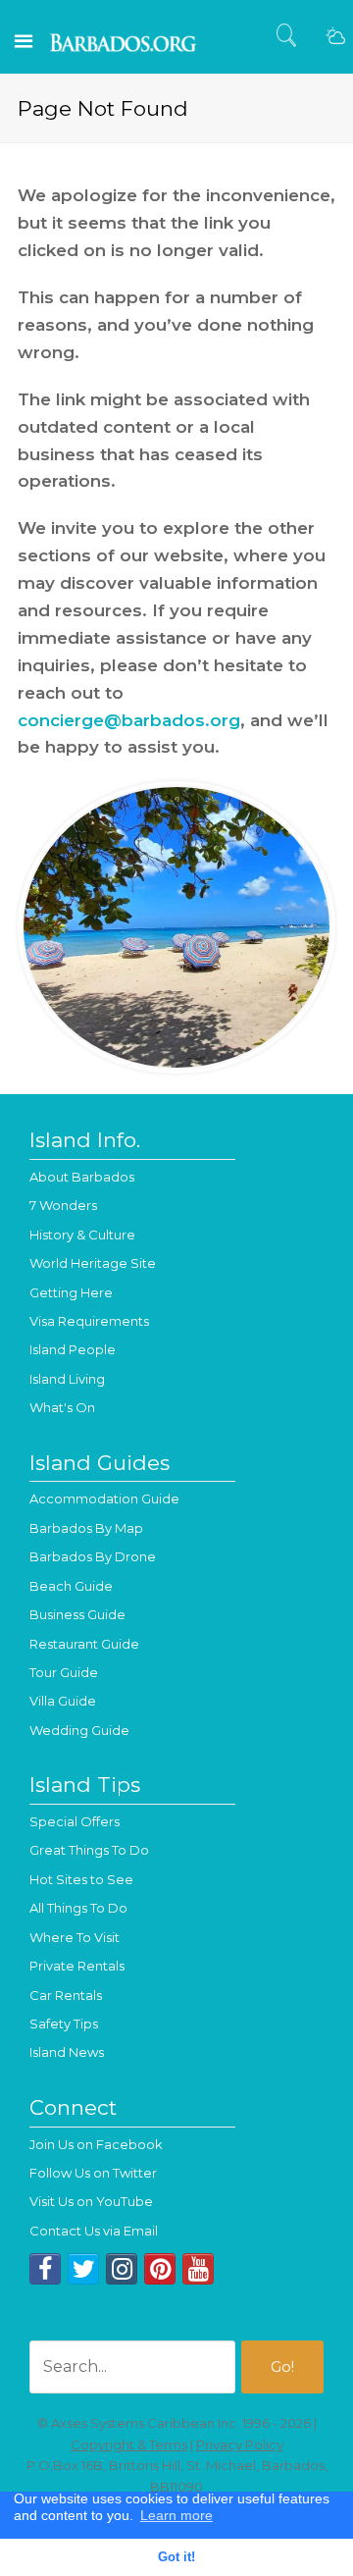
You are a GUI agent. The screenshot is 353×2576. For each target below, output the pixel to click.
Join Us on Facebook (96, 2144)
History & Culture (82, 1235)
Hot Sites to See (81, 1879)
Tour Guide (64, 1672)
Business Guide (77, 1614)
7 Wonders (63, 1205)
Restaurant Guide (84, 1644)
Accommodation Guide (104, 1498)
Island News (67, 2052)
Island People (73, 1349)
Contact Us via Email (94, 2231)
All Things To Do (78, 1908)
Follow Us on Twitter (93, 2173)
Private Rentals (77, 1966)
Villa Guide (63, 1701)
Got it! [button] (176, 2557)
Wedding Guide (79, 1730)
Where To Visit (75, 1937)
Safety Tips (64, 2024)
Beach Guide (71, 1586)
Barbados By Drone (93, 1556)
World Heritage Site (93, 1263)
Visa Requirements (89, 1321)
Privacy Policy (240, 2445)
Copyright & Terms (129, 2445)
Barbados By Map (86, 1528)
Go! (282, 2367)
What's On (62, 1407)
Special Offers (75, 1821)
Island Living (67, 1379)
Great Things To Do (89, 1850)
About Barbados (82, 1177)
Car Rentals (66, 1995)
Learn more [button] (176, 2515)
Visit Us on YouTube (91, 2201)
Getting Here (71, 1292)
